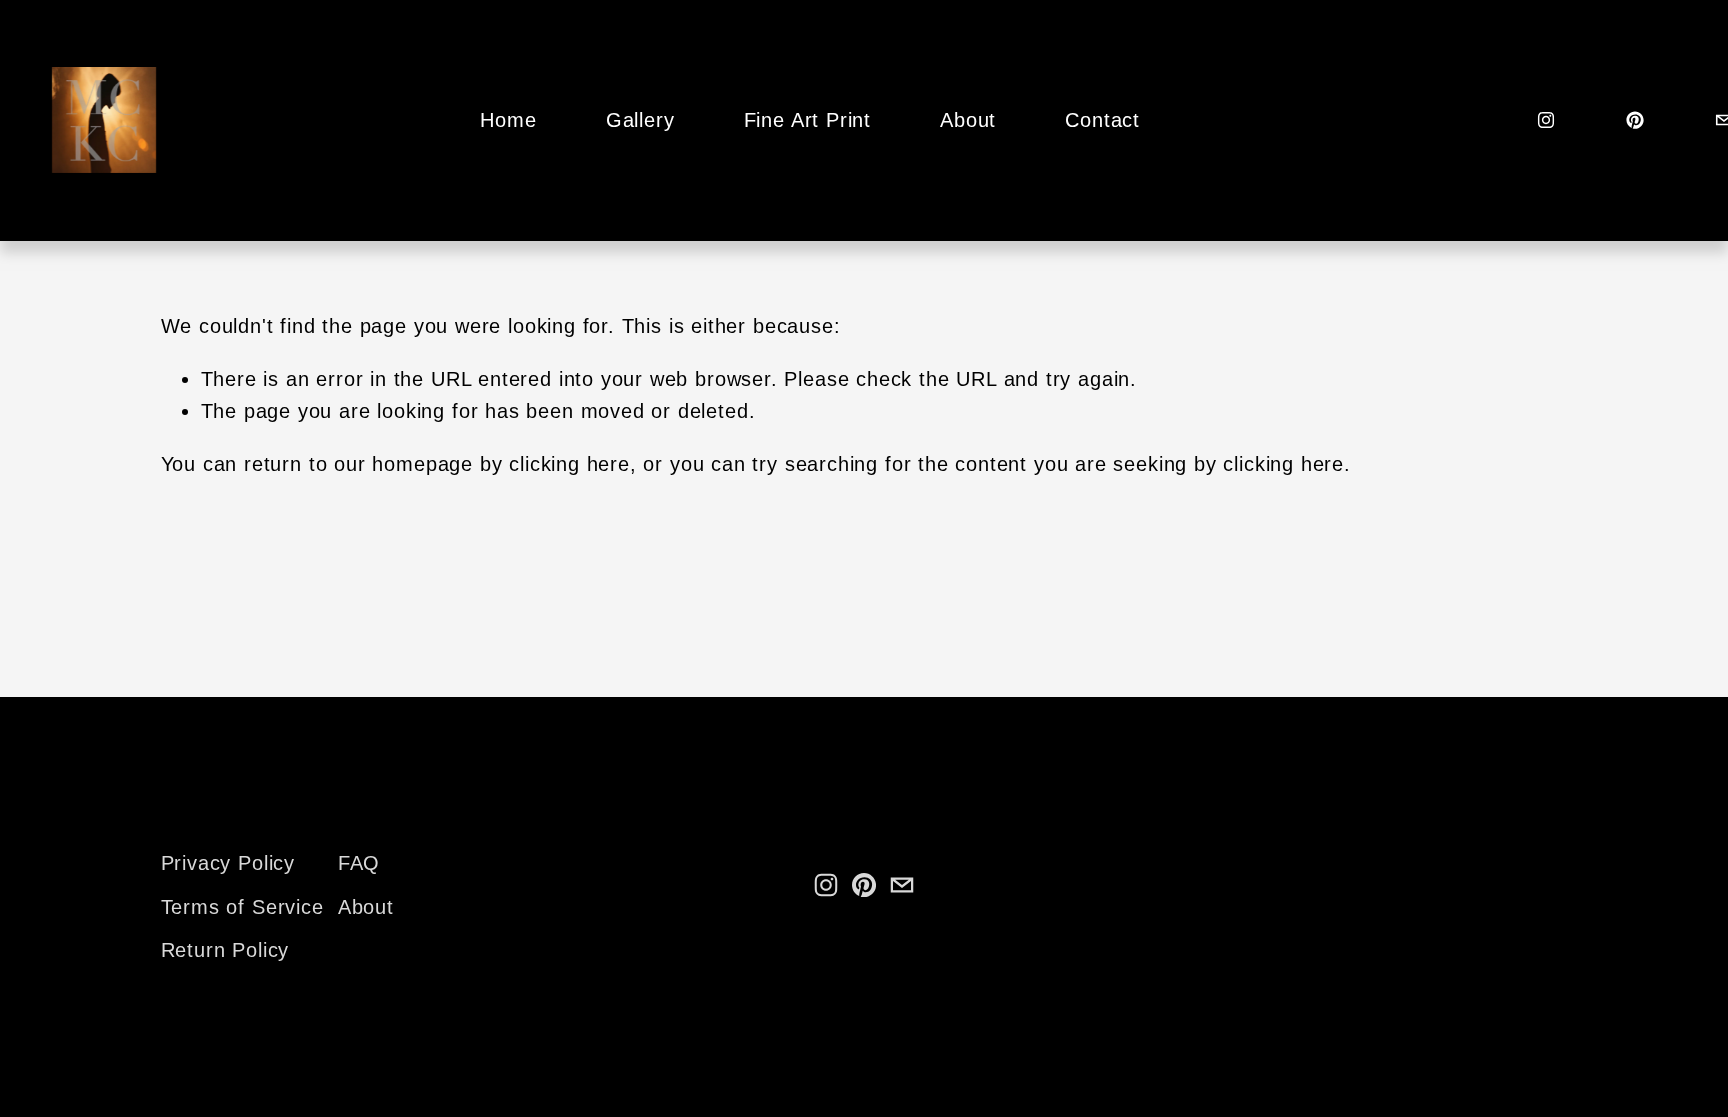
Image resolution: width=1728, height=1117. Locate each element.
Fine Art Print (807, 120)
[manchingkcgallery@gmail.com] (902, 885)
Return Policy (225, 950)
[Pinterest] (1635, 120)
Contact (1102, 120)
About (968, 120)
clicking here (569, 464)
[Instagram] (1546, 120)
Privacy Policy (228, 863)
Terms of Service (242, 907)
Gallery (640, 120)
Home (508, 120)
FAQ (359, 863)
